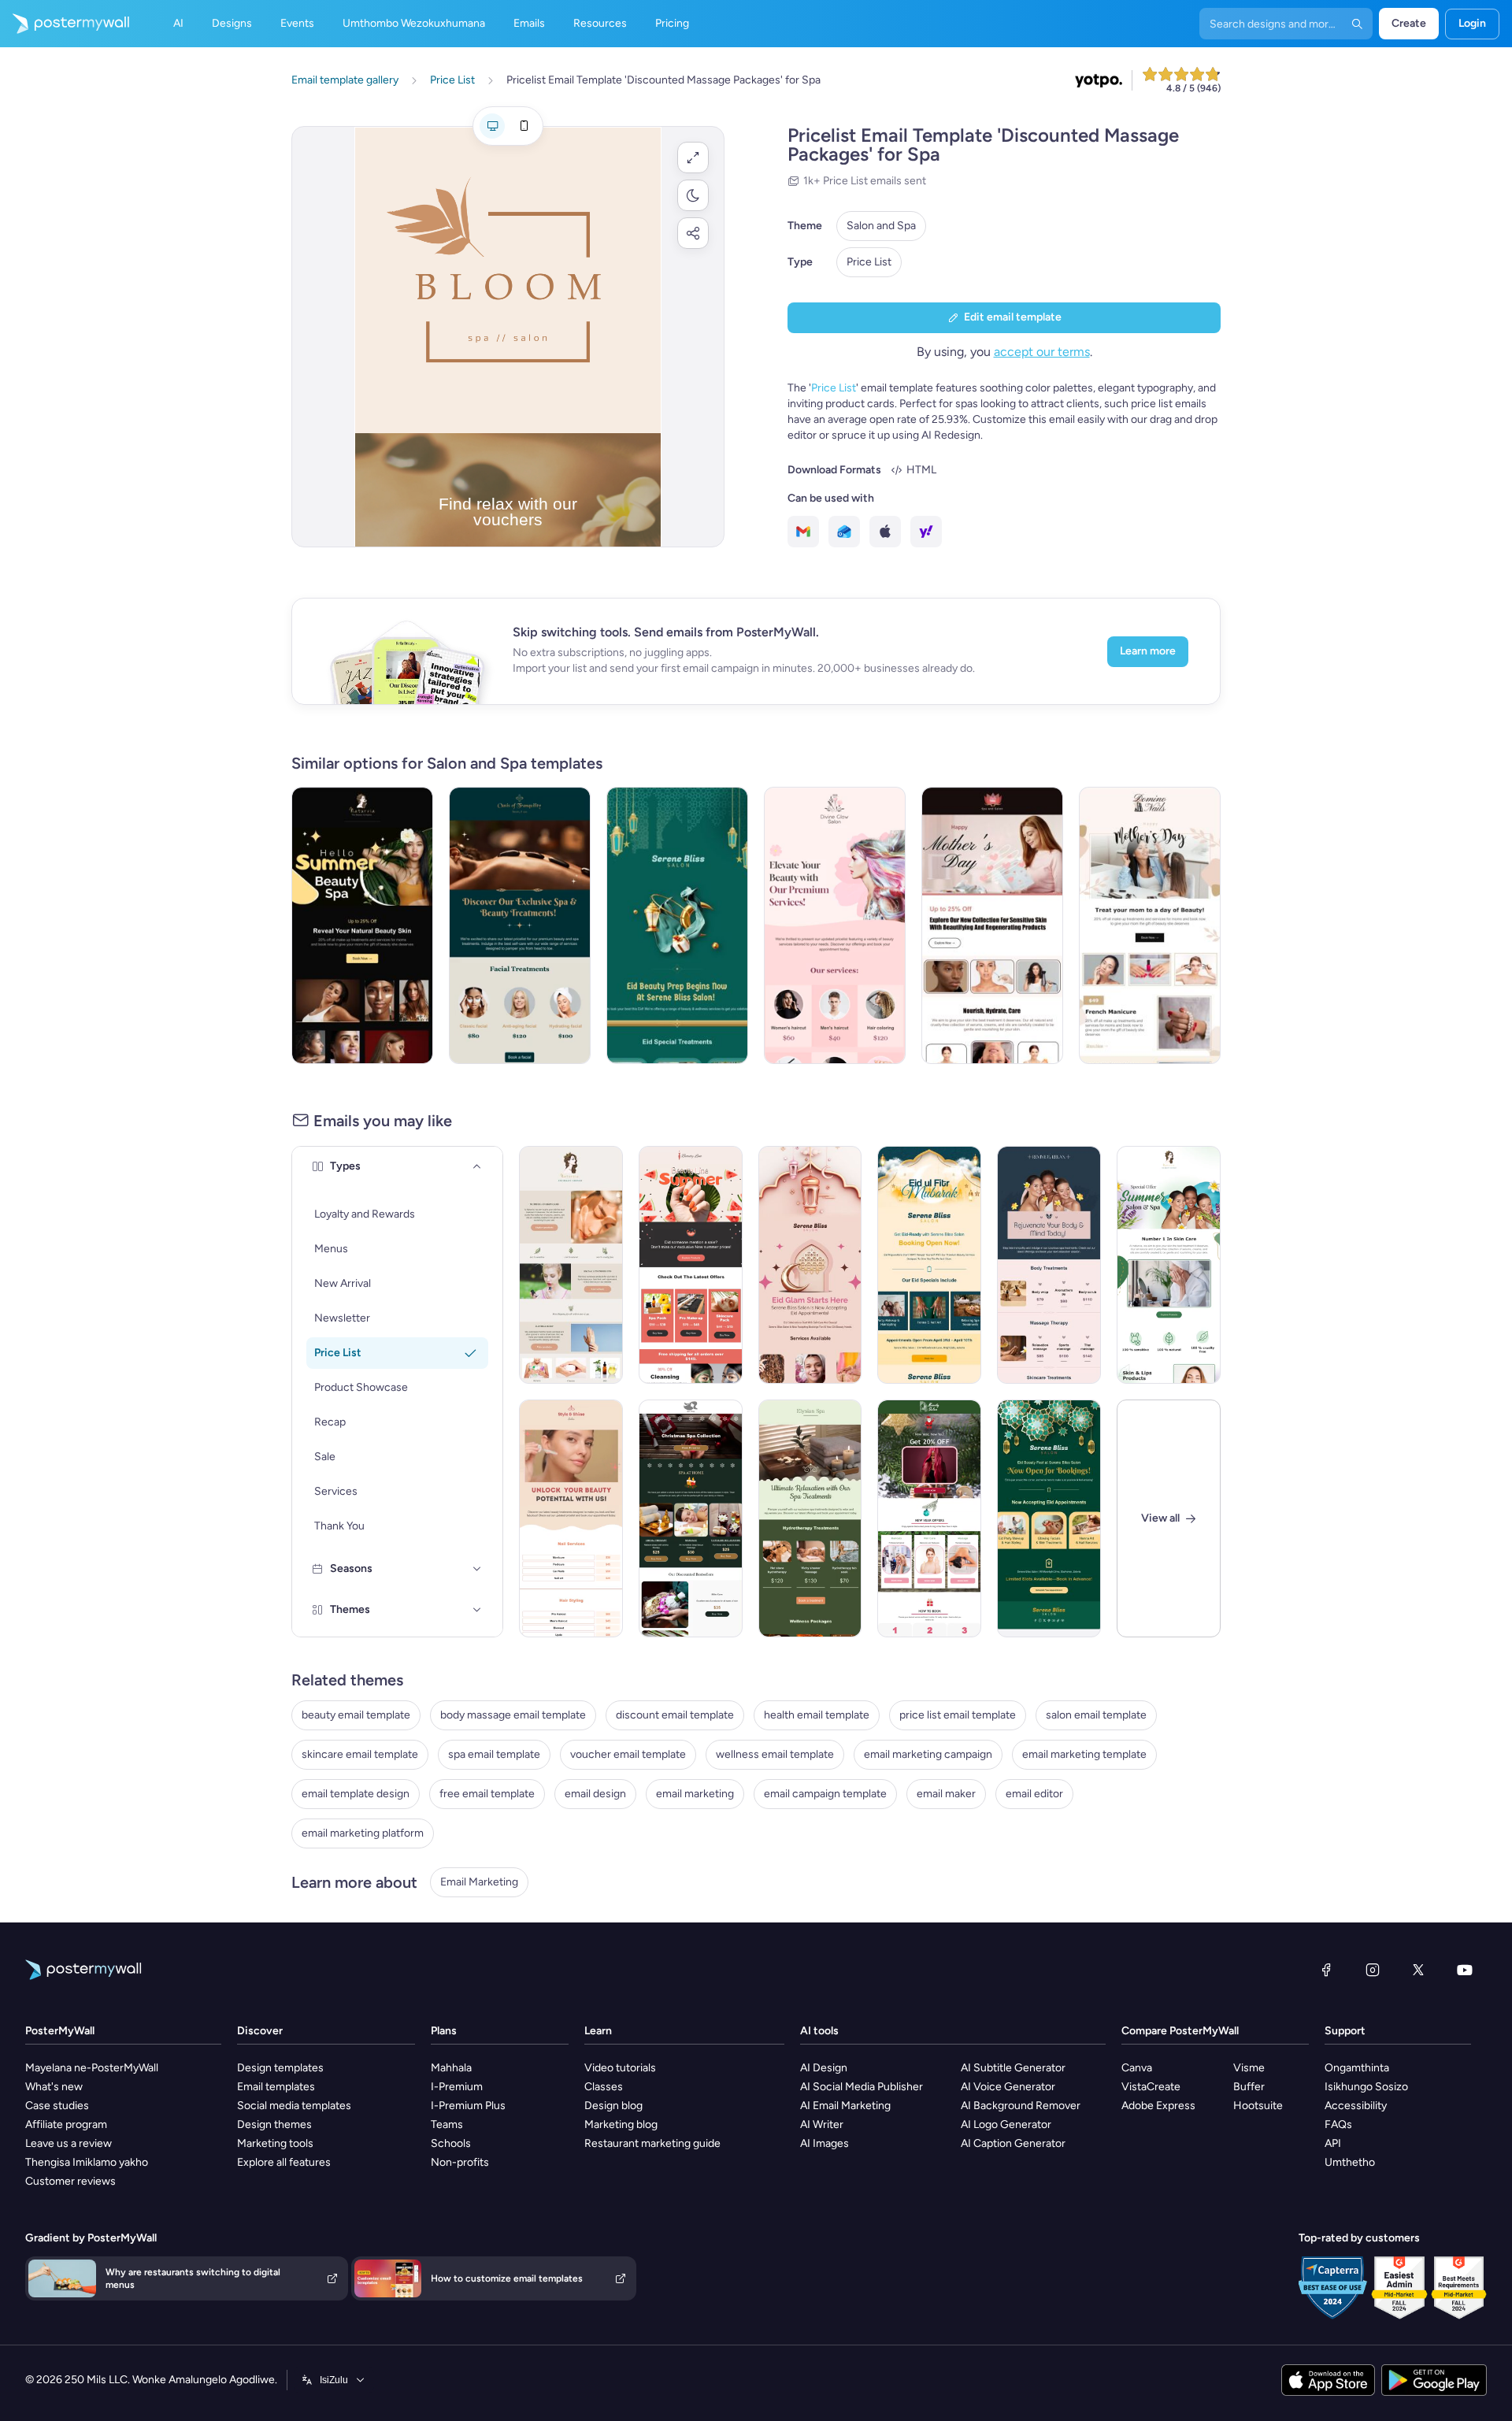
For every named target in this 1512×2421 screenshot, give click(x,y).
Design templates (280, 2068)
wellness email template (775, 1754)
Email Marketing (479, 1882)
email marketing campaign (928, 1754)
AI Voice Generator (1008, 2087)
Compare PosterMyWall (1180, 2031)
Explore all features (284, 2162)
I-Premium (457, 2087)
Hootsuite (1258, 2106)
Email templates (276, 2087)
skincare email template (360, 1754)
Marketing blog (621, 2124)
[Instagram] (1373, 1970)
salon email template (1096, 1715)
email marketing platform (363, 1833)
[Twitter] (1418, 1970)
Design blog (613, 2106)
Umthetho (1350, 2162)
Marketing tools (275, 2143)
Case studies (57, 2106)
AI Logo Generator (1006, 2124)
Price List (869, 262)
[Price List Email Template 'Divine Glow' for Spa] (835, 925)
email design (595, 1794)
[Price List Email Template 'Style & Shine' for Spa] (571, 1518)
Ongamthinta (1357, 2068)
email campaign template (825, 1794)
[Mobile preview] (524, 126)
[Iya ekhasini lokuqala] (65, 24)
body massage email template (513, 1715)
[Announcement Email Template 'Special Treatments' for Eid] (677, 925)
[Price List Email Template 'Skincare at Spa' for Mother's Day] (992, 925)
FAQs (1338, 2124)
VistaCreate (1151, 2087)
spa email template (494, 1754)
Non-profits (460, 2162)
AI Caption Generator (1013, 2143)
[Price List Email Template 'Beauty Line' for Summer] (691, 1265)
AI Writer (822, 2124)
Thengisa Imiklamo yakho (87, 2162)
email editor (1034, 1794)
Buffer (1249, 2087)
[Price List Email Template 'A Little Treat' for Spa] (929, 1518)
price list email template (958, 1715)
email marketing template (1084, 1754)
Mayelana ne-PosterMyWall (92, 2068)
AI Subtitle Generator (1013, 2068)
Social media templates (294, 2106)
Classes (604, 2087)
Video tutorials (620, 2068)
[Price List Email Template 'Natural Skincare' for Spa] (571, 1265)
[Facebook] (1326, 1970)
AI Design (824, 2068)
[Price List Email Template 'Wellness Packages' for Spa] (810, 1518)
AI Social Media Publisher (862, 2087)
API (1333, 2143)
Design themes (274, 2124)
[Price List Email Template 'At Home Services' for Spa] (691, 1518)
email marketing (695, 1794)
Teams (447, 2124)
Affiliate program (66, 2124)
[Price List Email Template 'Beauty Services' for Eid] (929, 1265)
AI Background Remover (1021, 2106)
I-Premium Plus (468, 2106)
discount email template (675, 1715)
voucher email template (628, 1754)
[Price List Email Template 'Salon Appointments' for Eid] (1049, 1518)
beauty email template (356, 1715)
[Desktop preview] (492, 126)
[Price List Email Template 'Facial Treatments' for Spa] (520, 925)
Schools (451, 2143)
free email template (487, 1794)
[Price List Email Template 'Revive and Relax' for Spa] (1049, 1265)
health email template (817, 1715)
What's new (54, 2087)
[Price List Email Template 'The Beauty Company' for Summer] (362, 925)
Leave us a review (69, 2143)
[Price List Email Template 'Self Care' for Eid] (810, 1265)
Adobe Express (1158, 2106)
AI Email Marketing (845, 2106)
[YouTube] (1465, 1970)
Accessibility (1356, 2106)
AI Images (825, 2143)
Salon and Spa (881, 226)
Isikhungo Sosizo (1366, 2087)
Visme (1249, 2068)
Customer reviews (70, 2181)
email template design (356, 1794)
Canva (1137, 2068)
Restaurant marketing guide (652, 2143)
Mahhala (451, 2068)
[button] (693, 158)
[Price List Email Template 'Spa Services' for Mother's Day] (1150, 925)
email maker (946, 1794)
